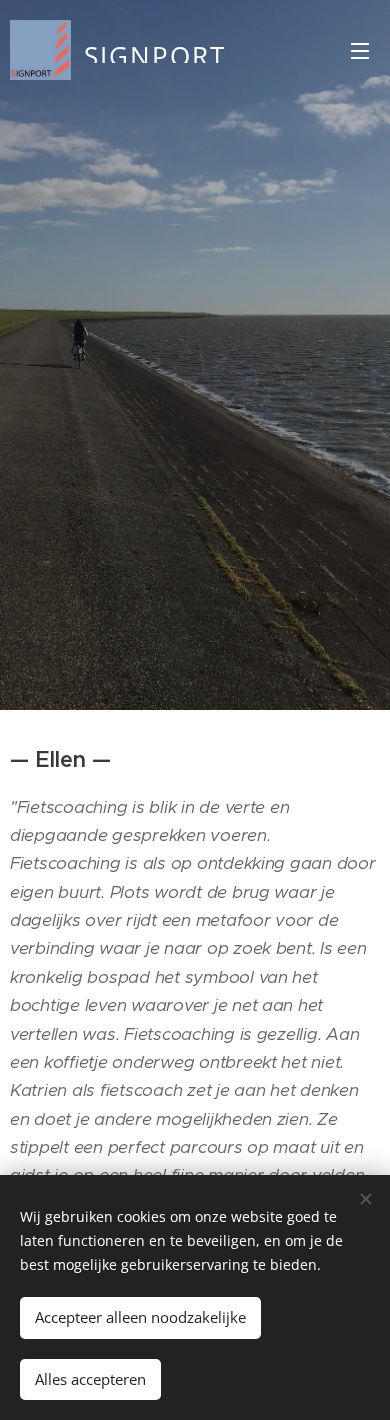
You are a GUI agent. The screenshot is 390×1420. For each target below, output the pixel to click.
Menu (360, 50)
